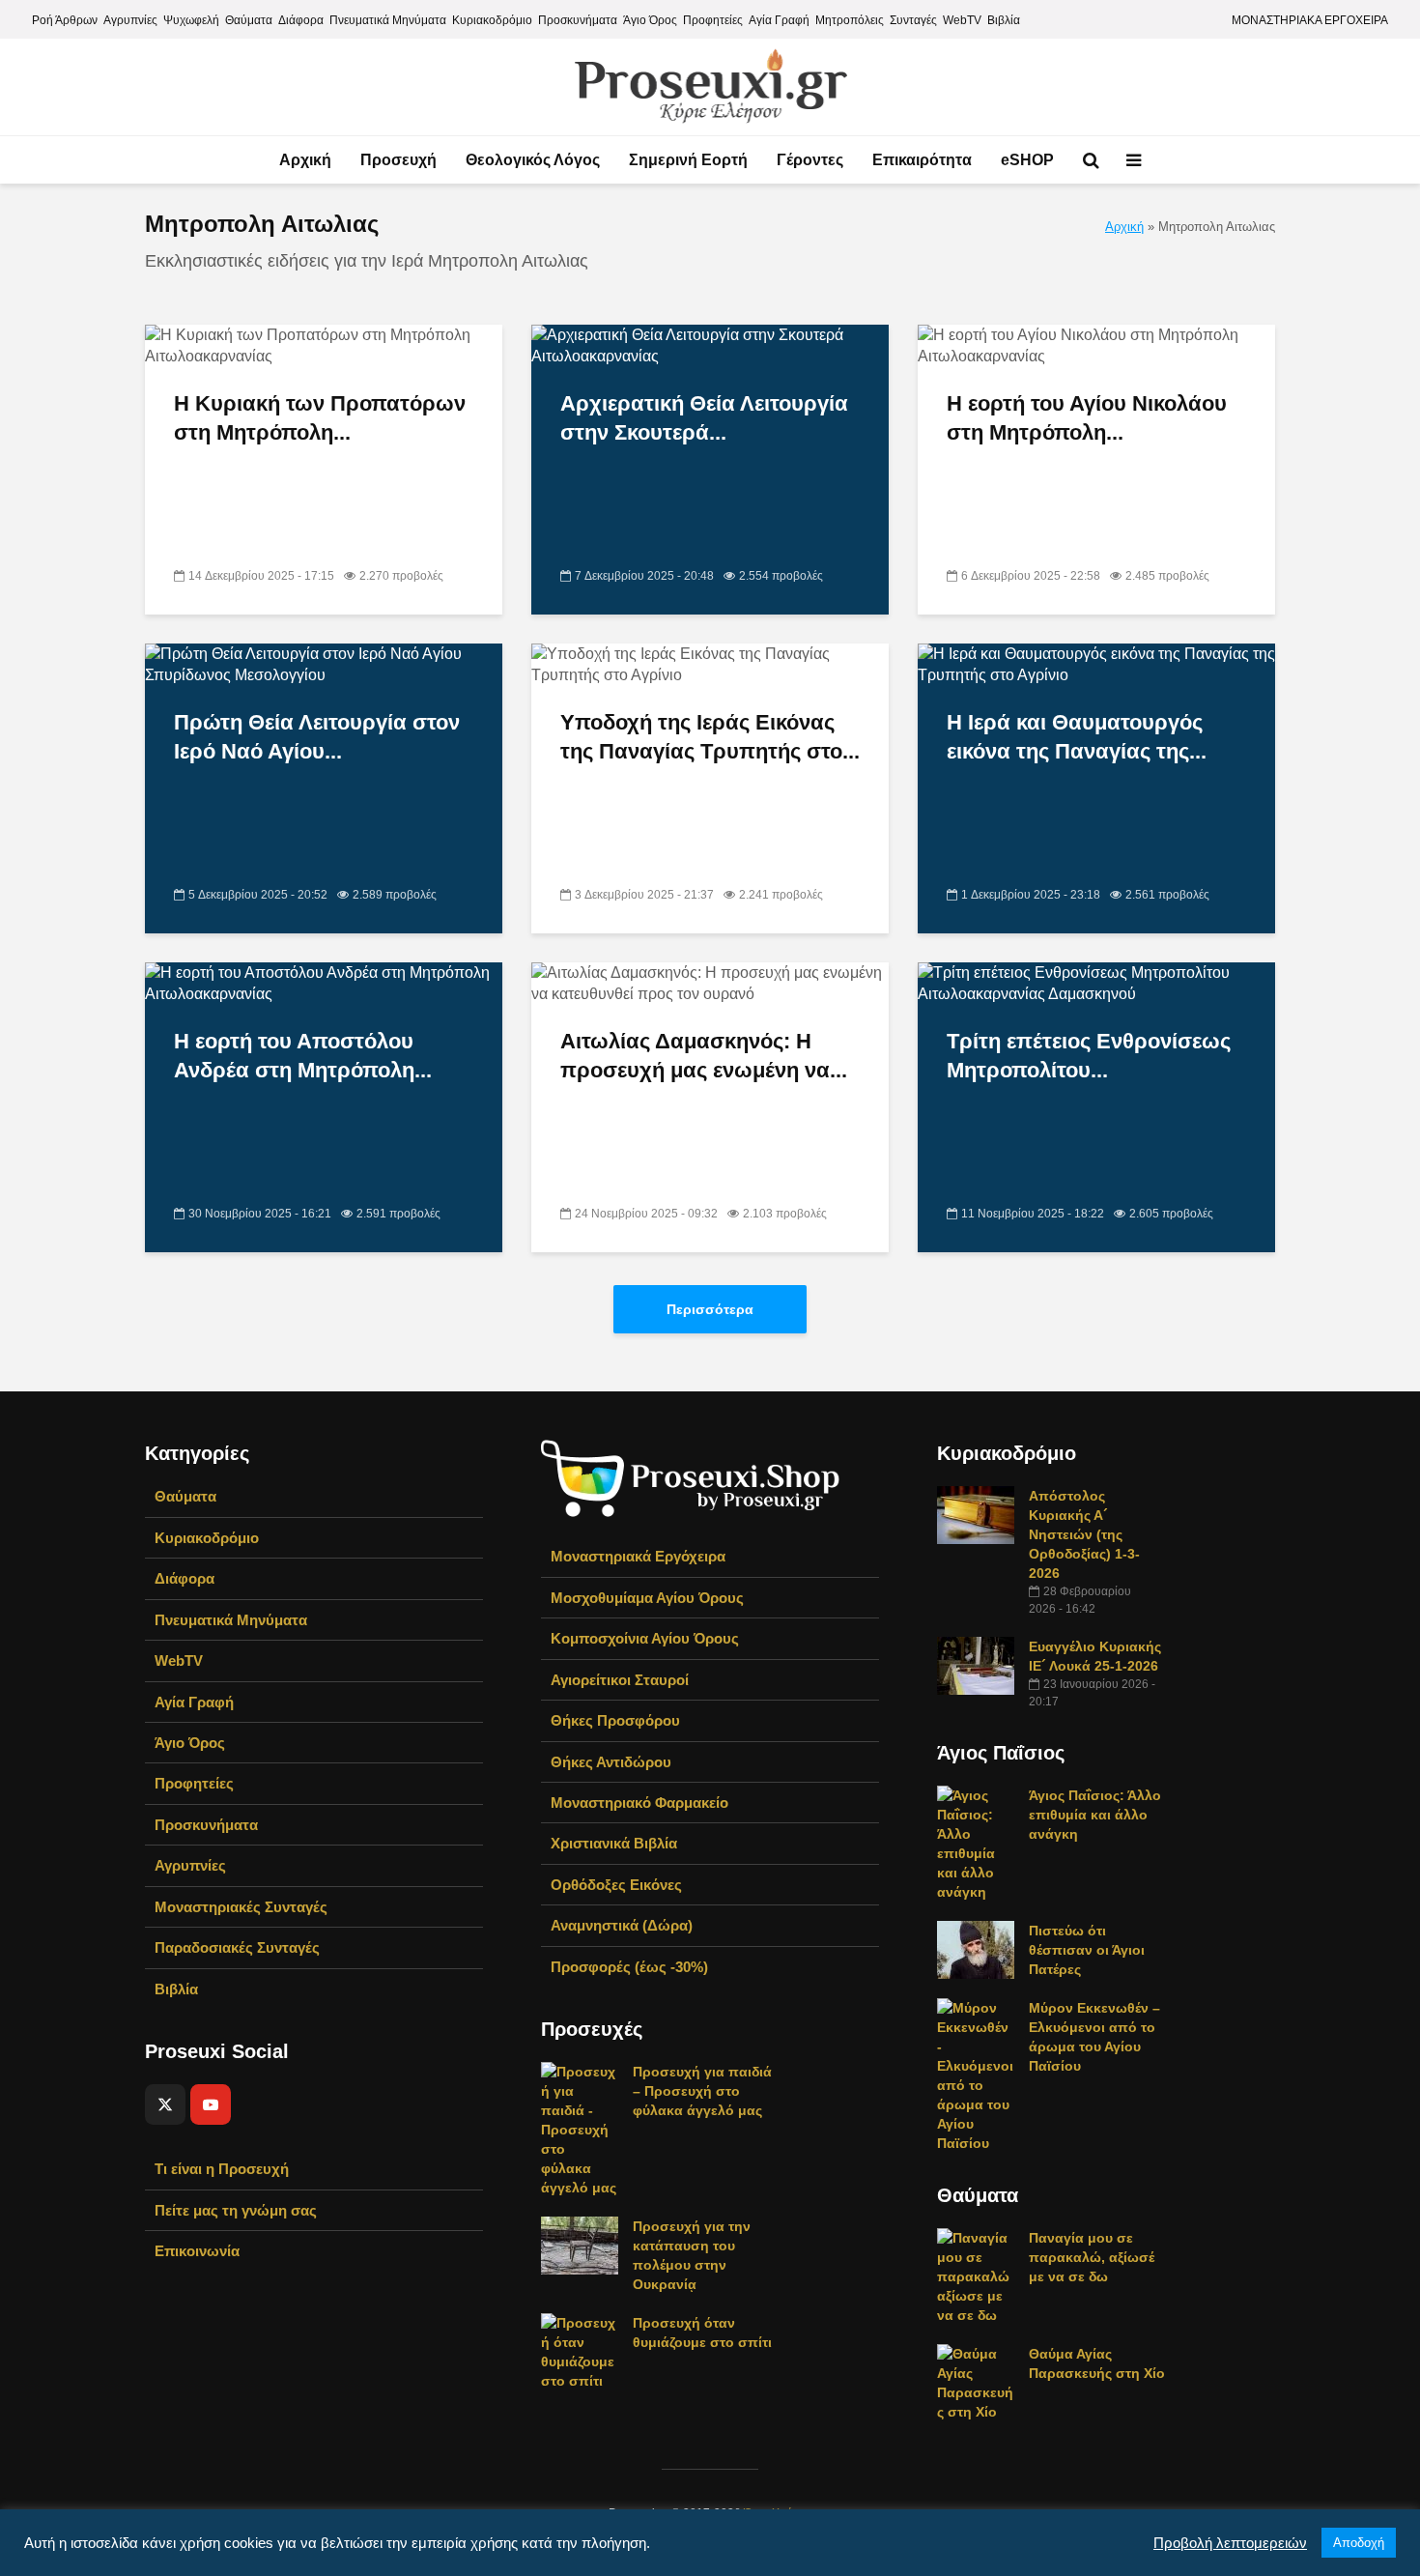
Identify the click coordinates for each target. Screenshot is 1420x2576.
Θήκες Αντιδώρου (611, 1762)
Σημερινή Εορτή (688, 160)
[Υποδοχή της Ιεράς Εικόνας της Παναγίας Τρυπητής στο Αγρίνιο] (710, 664)
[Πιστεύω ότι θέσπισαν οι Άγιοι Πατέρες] (976, 1949)
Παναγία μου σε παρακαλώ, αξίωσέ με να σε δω (1092, 2257)
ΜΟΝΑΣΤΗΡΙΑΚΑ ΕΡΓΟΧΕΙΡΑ (1310, 20)
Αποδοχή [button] (1359, 2543)
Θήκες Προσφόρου (615, 1720)
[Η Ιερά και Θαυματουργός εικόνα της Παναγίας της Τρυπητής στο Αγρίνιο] (1096, 664)
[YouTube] (211, 2104)
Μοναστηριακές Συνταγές (241, 1907)
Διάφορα (301, 20)
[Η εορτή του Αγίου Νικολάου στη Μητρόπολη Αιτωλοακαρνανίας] (1096, 345)
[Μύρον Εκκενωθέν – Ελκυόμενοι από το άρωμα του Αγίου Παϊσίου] (976, 2075)
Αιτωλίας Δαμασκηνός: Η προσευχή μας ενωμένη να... (704, 1056)
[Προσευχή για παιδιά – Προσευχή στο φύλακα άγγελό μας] (580, 2129)
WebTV (962, 20)
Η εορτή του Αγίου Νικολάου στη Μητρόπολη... (1087, 418)
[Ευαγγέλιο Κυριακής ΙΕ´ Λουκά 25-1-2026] (976, 1665)
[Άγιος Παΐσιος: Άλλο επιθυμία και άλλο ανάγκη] (976, 1843)
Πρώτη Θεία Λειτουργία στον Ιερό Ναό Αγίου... (317, 737)
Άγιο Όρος (650, 20)
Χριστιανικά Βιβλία (614, 1843)
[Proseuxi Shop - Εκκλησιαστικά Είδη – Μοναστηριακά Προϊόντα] (691, 1477)
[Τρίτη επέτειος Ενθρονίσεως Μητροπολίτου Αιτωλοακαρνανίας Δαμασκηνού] (1096, 983)
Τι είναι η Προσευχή (222, 2169)
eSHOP (1027, 160)
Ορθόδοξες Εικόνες (616, 1885)
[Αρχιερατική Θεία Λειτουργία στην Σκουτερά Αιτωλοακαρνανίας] (710, 345)
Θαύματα (249, 20)
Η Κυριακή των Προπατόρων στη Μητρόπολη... (320, 418)
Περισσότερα (710, 1309)
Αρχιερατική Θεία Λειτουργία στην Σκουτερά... (704, 418)
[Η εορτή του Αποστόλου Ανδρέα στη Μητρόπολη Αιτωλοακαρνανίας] (324, 983)
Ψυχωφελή (191, 20)
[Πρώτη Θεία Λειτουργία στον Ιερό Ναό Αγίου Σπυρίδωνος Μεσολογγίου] (324, 664)
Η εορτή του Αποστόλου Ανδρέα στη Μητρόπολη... (303, 1056)
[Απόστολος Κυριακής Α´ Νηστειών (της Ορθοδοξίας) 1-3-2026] (976, 1514)
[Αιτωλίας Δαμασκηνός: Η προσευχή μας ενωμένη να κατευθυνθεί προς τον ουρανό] (710, 983)
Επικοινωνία (197, 2251)
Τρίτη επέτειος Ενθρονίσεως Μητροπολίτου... (1089, 1056)
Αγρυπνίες (130, 20)
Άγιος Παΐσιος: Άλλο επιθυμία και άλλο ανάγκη (1095, 1815)
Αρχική (305, 160)
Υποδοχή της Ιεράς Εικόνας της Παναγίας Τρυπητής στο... (710, 737)
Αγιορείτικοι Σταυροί (620, 1680)
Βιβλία (1004, 20)
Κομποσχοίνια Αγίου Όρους (645, 1638)
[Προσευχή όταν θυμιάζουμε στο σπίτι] (580, 2351)
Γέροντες (810, 160)
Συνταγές (913, 20)
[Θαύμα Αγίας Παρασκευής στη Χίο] (976, 2382)
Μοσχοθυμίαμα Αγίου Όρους (647, 1598)
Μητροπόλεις (850, 20)
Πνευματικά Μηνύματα (388, 20)
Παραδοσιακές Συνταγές (237, 1947)
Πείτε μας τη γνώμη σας (236, 2210)
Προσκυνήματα (578, 20)
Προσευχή (398, 160)
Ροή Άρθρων (65, 20)
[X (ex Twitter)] (165, 2104)
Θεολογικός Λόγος (533, 160)
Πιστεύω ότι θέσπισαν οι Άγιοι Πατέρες (1087, 1950)
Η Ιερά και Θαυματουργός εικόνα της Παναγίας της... (1077, 737)
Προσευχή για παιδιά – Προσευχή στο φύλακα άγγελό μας (702, 2091)
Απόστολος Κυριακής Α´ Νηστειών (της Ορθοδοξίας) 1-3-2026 (1084, 1534)
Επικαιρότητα (922, 160)
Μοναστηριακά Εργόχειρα (638, 1556)
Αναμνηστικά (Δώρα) (622, 1925)
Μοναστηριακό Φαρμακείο (639, 1803)
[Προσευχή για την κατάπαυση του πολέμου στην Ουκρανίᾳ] (580, 2245)
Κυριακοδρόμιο (492, 20)
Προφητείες (713, 20)
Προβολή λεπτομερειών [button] (1230, 2543)
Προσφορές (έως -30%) (629, 1967)
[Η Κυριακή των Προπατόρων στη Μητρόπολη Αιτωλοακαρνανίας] (324, 345)
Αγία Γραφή (779, 20)
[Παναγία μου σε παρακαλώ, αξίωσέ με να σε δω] (976, 2275)
